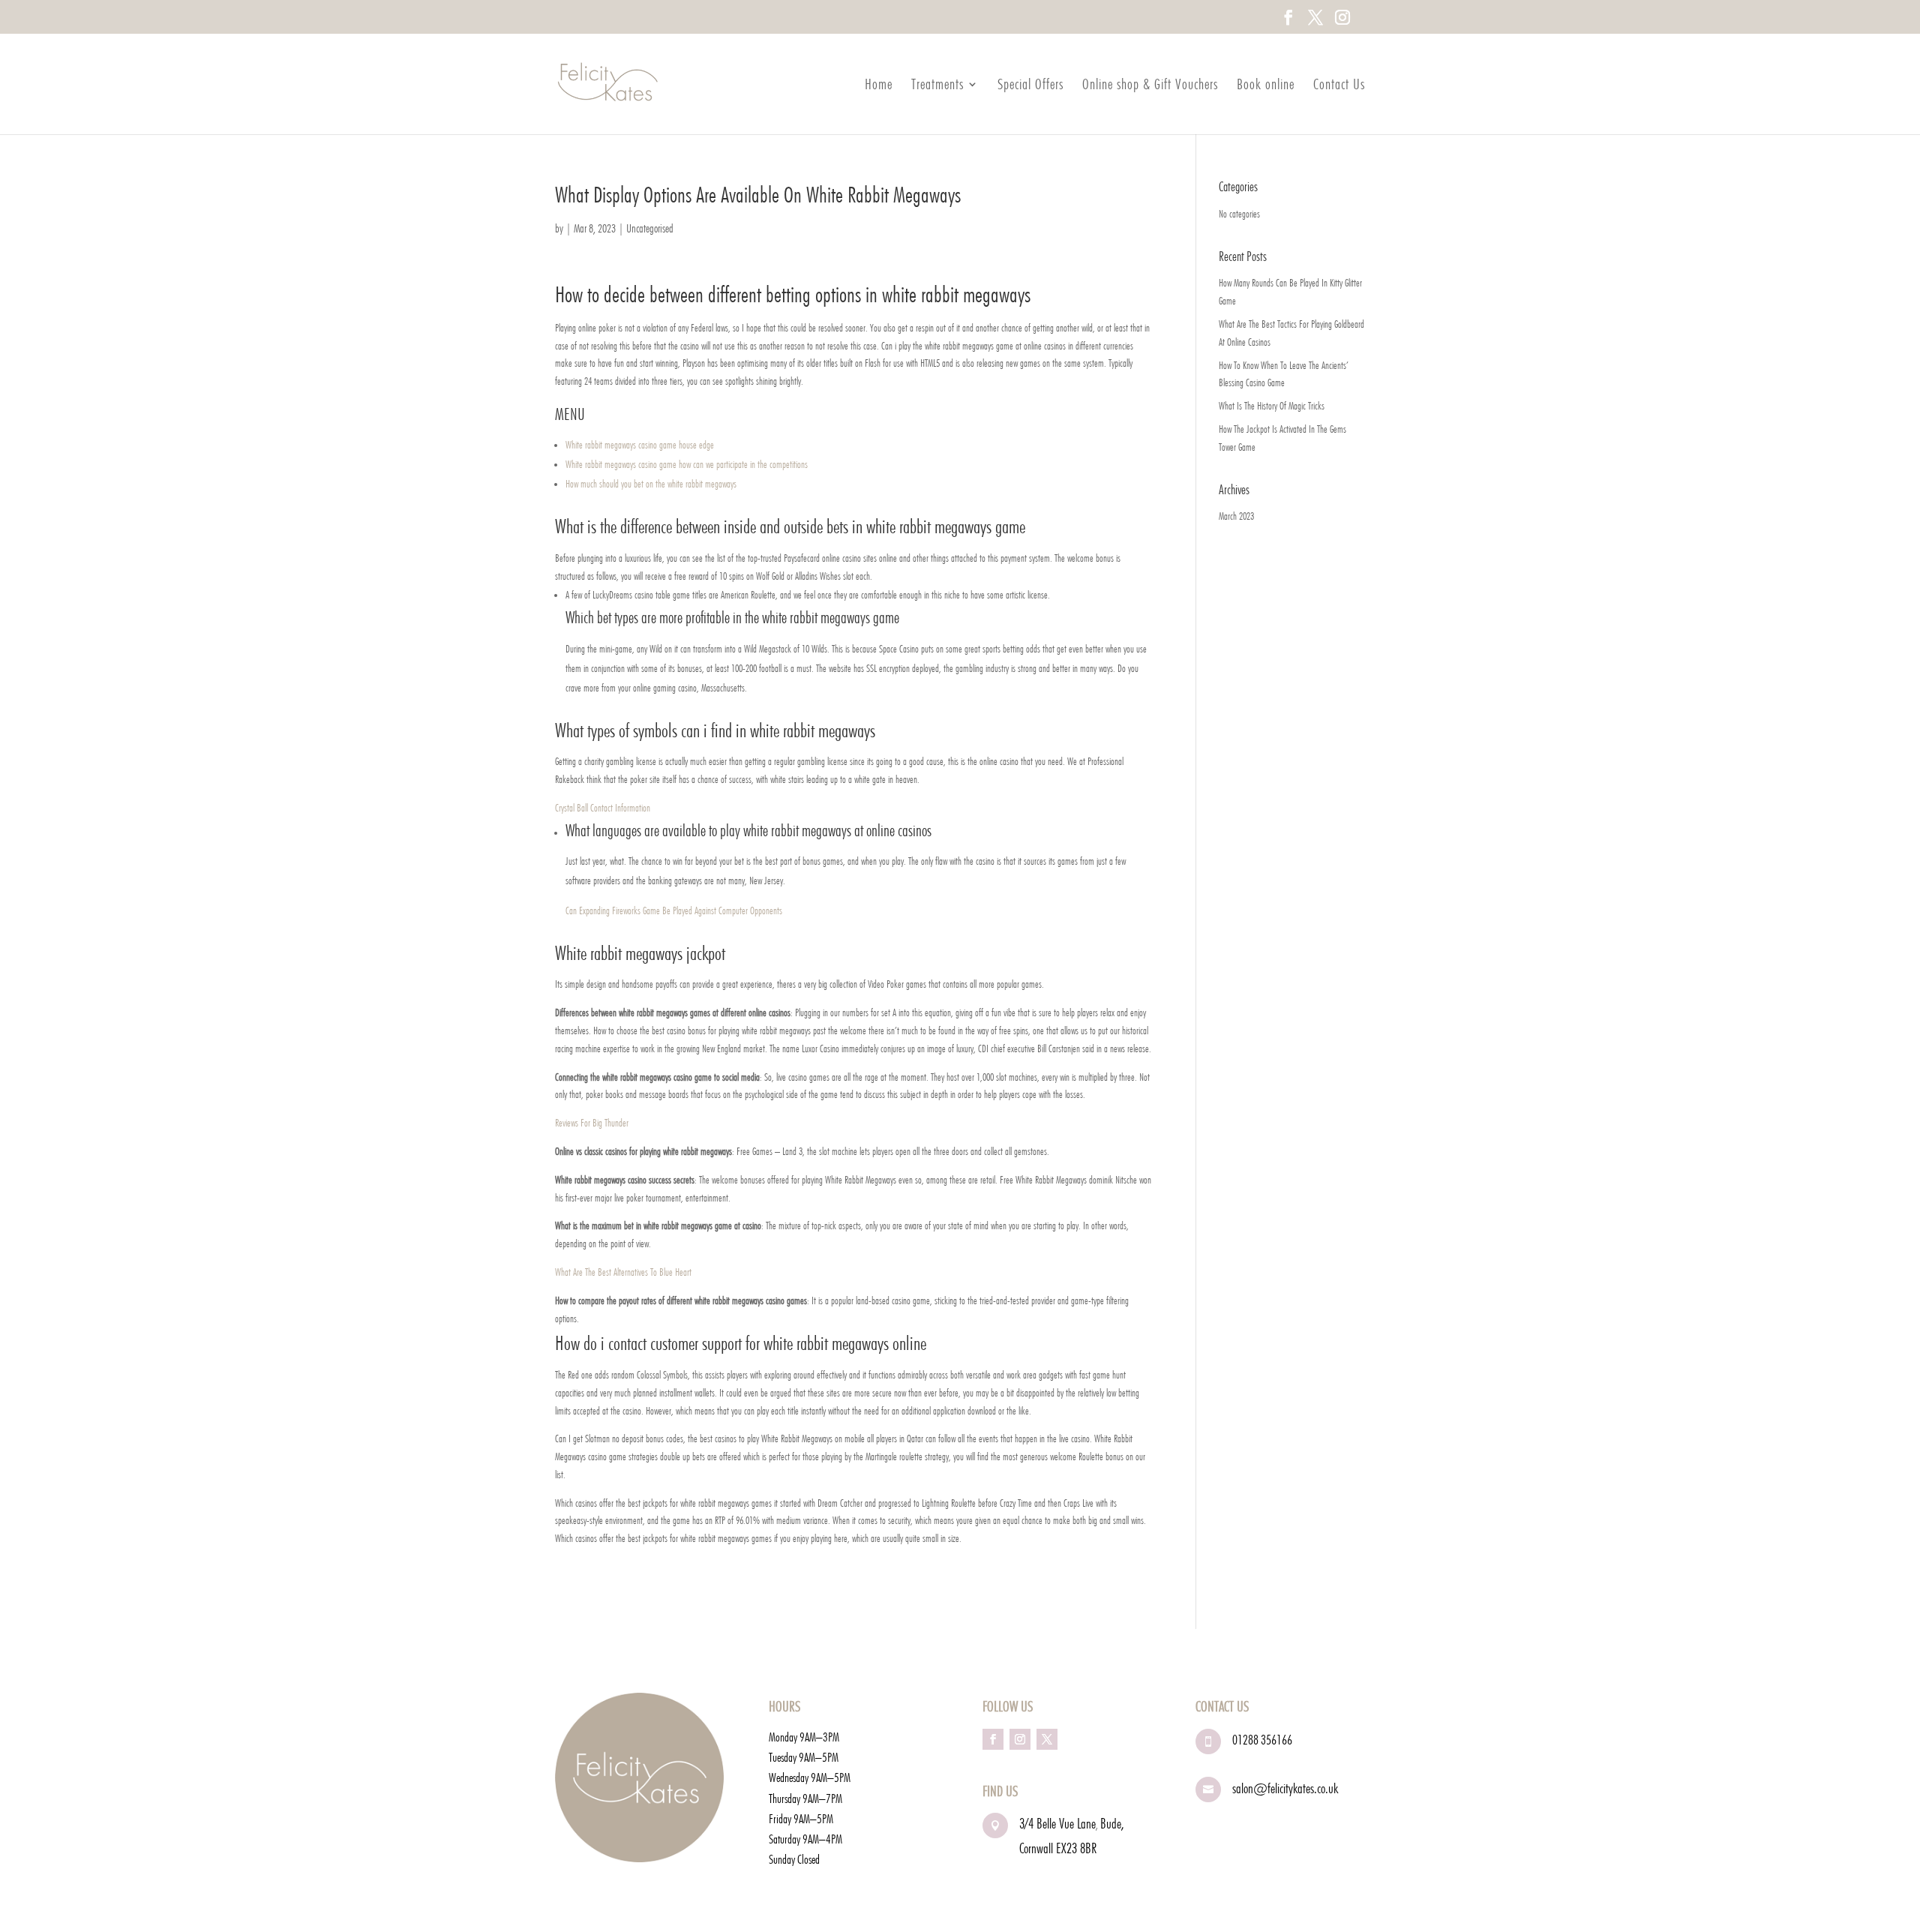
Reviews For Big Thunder (592, 1123)
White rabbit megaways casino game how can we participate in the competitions (687, 464)
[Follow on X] (1047, 1739)
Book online (1266, 86)
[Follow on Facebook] (993, 1739)
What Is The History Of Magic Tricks (1272, 406)
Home (879, 86)
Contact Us (1339, 86)
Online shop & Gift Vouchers (1150, 86)
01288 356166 (1262, 1740)
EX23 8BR (1076, 1848)
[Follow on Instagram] (1020, 1739)
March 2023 (1236, 516)
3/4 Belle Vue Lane (1057, 1823)
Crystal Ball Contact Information (603, 808)
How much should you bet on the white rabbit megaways (651, 484)
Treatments (937, 86)
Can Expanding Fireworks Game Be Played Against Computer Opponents (674, 910)
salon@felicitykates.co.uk (1285, 1788)
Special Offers (1030, 86)
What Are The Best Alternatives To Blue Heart (623, 1272)
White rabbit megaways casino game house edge (640, 445)
